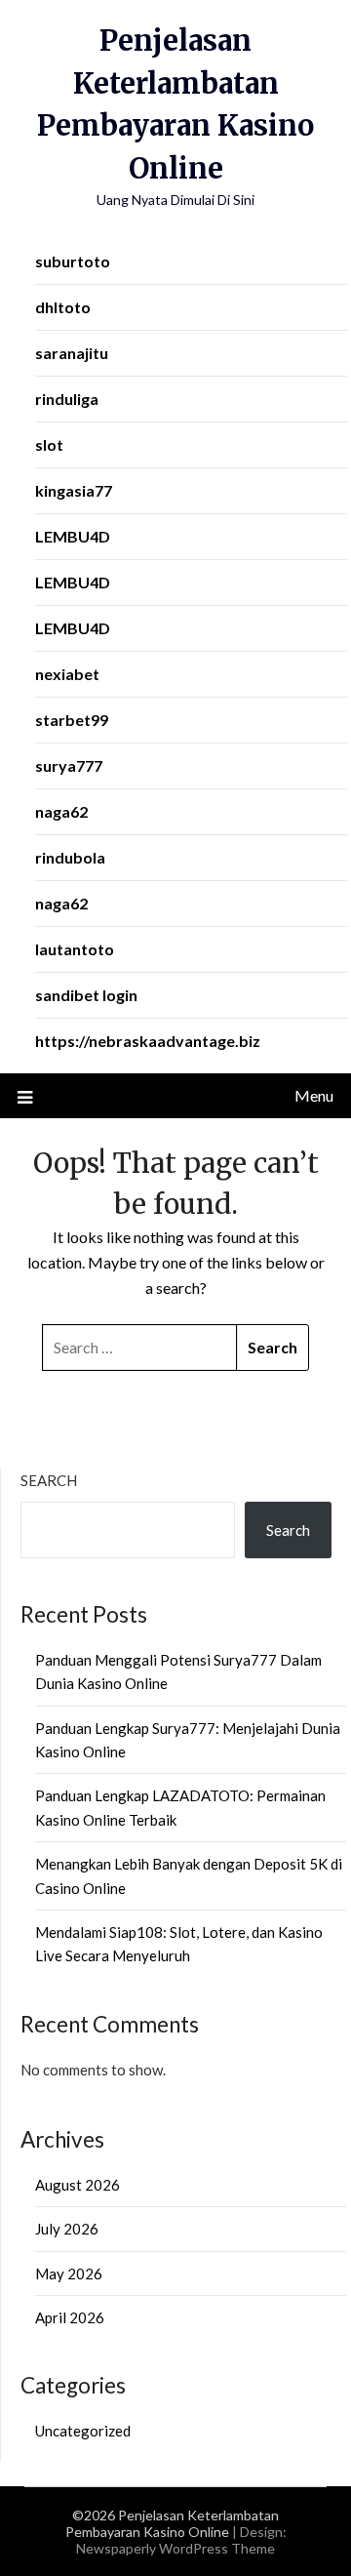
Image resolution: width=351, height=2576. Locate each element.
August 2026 (78, 2185)
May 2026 (69, 2274)
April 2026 (70, 2317)
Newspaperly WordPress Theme (175, 2548)
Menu (314, 1095)
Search (49, 1480)
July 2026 (67, 2229)
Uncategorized (83, 2431)
